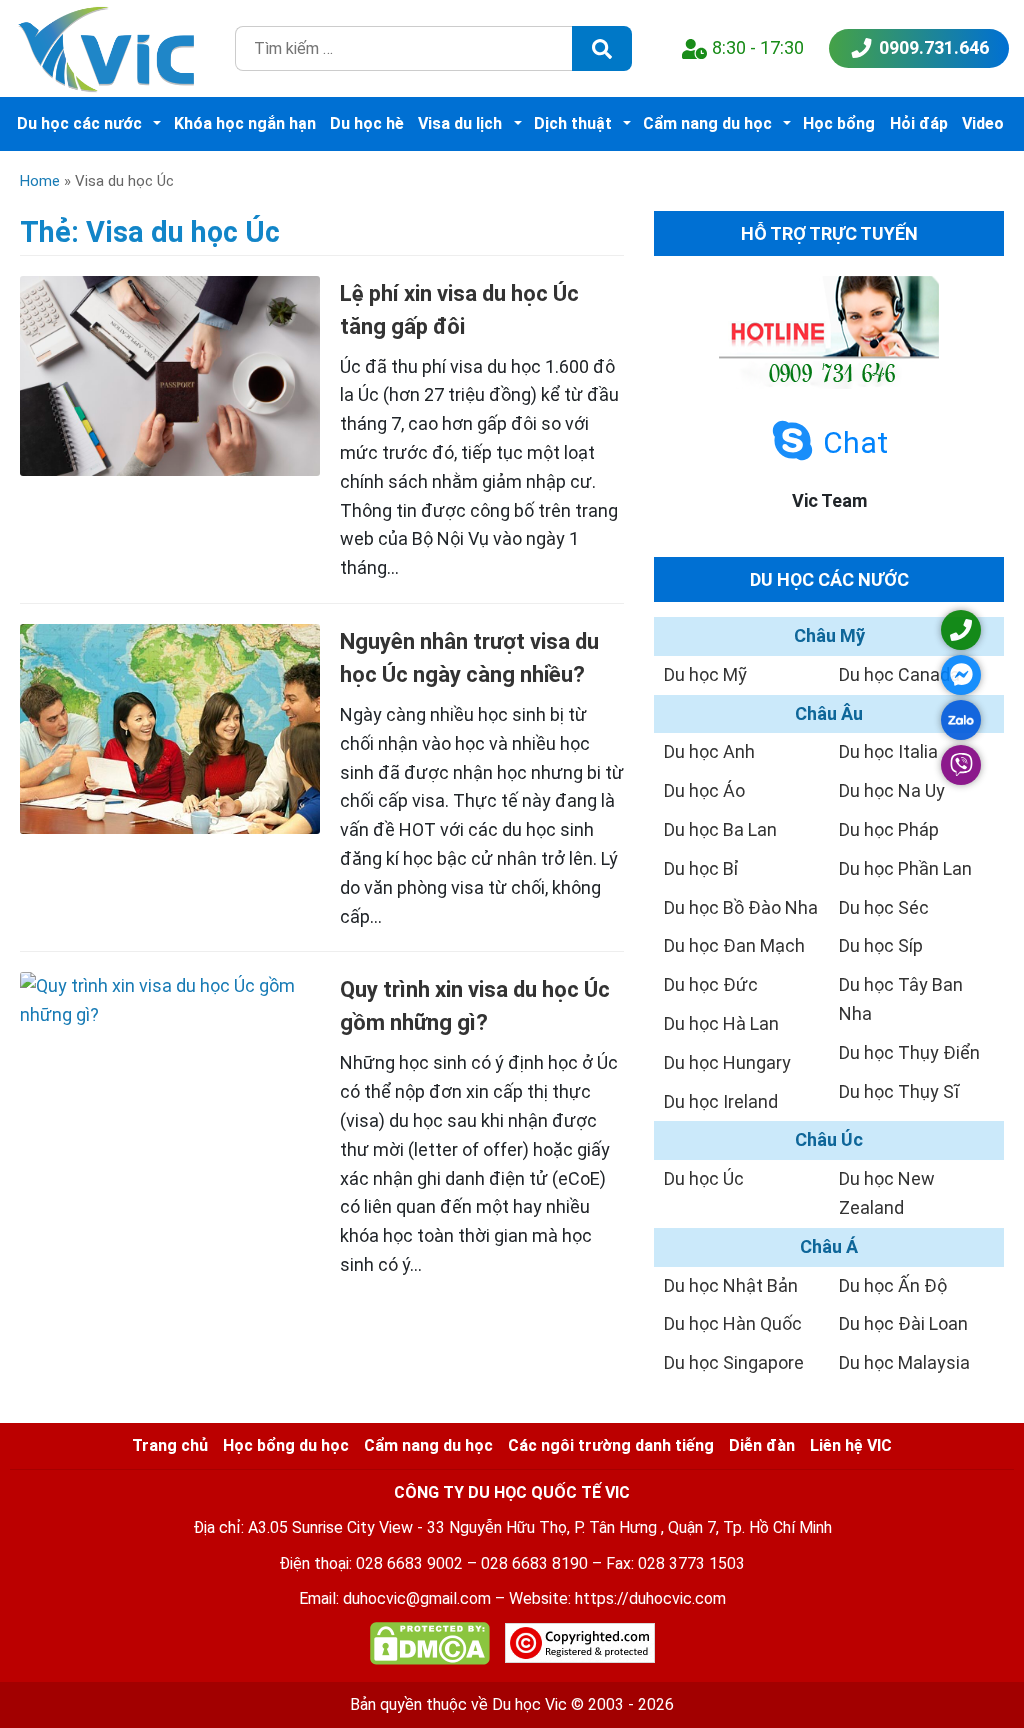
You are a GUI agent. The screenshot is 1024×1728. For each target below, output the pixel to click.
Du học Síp (881, 945)
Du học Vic (529, 1704)
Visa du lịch (460, 123)
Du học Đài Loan (903, 1323)
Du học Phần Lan (905, 868)
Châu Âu (829, 713)
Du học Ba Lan (720, 829)
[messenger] (961, 675)
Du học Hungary (727, 1062)
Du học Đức (711, 984)
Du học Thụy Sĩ (899, 1091)
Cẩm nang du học (707, 123)
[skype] (792, 441)
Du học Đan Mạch (734, 945)
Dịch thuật (573, 123)
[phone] (961, 630)
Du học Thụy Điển (909, 1052)
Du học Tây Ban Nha (901, 999)
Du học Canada (899, 674)
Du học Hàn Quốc (733, 1323)
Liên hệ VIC (851, 1445)
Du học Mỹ (705, 674)
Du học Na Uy (892, 790)
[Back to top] (964, 1668)
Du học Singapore (734, 1362)
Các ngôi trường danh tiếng (611, 1445)
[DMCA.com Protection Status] (430, 1647)
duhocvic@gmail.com (417, 1598)
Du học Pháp (889, 829)
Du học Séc (884, 907)
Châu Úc (829, 1139)
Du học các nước (79, 123)
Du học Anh (709, 751)
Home (40, 181)
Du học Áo (704, 790)
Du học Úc (704, 1178)
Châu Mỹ (829, 635)
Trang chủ (170, 1445)
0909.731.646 (934, 47)
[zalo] (961, 720)
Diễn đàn (762, 1445)
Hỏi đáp (919, 123)
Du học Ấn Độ (893, 1285)
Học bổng (839, 123)
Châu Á (829, 1246)
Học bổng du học (286, 1445)
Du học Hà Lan (721, 1023)
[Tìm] (602, 48)
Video (983, 123)
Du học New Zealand (887, 1193)
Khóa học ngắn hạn (245, 123)
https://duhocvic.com (650, 1598)
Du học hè (367, 123)
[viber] (961, 765)
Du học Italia (888, 751)
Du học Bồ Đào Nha (741, 907)
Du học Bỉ (701, 868)
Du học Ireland (721, 1101)
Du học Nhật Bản (731, 1285)
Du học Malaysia (904, 1362)
